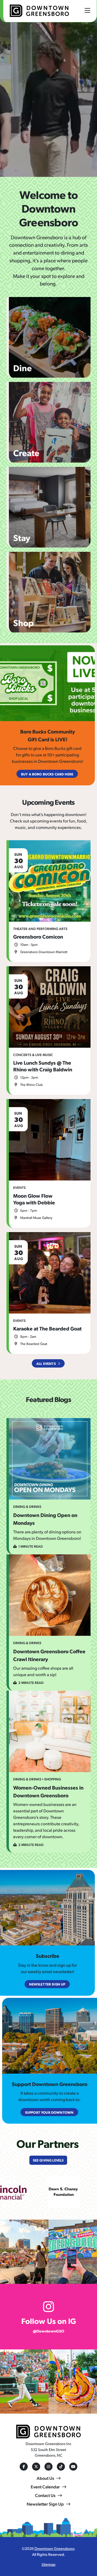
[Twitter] (36, 2467)
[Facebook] (24, 2467)
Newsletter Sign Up (45, 2504)
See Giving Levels (48, 2160)
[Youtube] (73, 2467)
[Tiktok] (61, 2467)
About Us (45, 2478)
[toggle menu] (87, 10)
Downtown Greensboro (54, 2548)
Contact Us (45, 2495)
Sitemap (48, 2564)
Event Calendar (45, 2487)
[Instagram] (48, 2467)
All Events (46, 1363)
